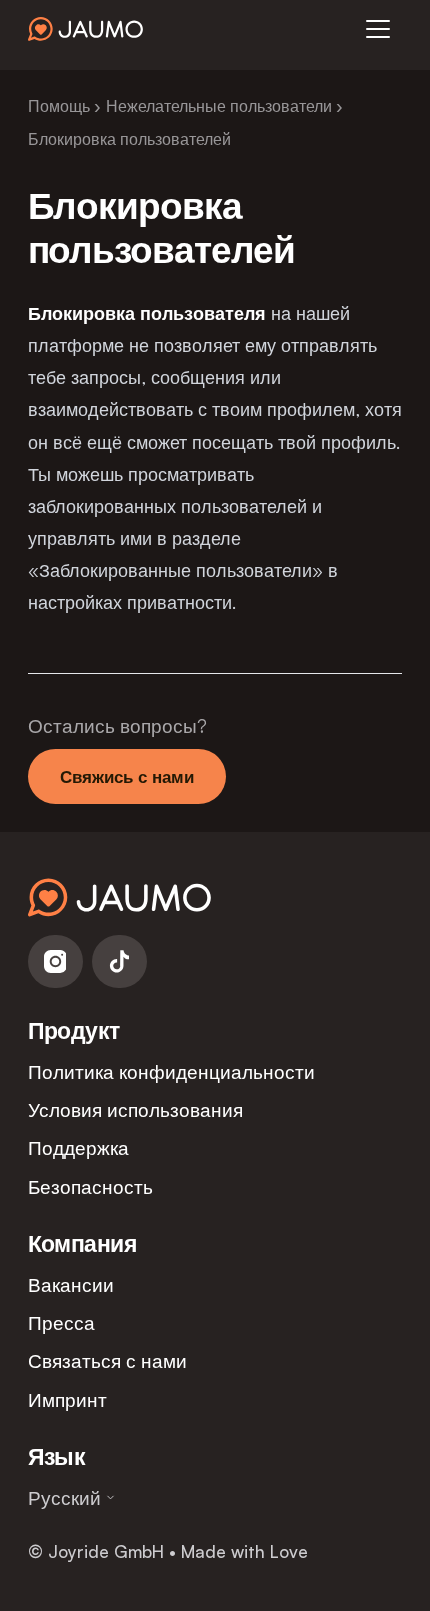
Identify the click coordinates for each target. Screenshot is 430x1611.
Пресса (61, 1322)
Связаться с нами (107, 1360)
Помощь (59, 106)
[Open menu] (378, 29)
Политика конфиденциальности (171, 1071)
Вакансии (71, 1284)
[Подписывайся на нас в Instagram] (55, 961)
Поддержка (78, 1147)
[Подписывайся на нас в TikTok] (119, 961)
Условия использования (135, 1109)
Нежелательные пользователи (219, 106)
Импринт (67, 1399)
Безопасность (90, 1186)
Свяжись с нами (127, 776)
